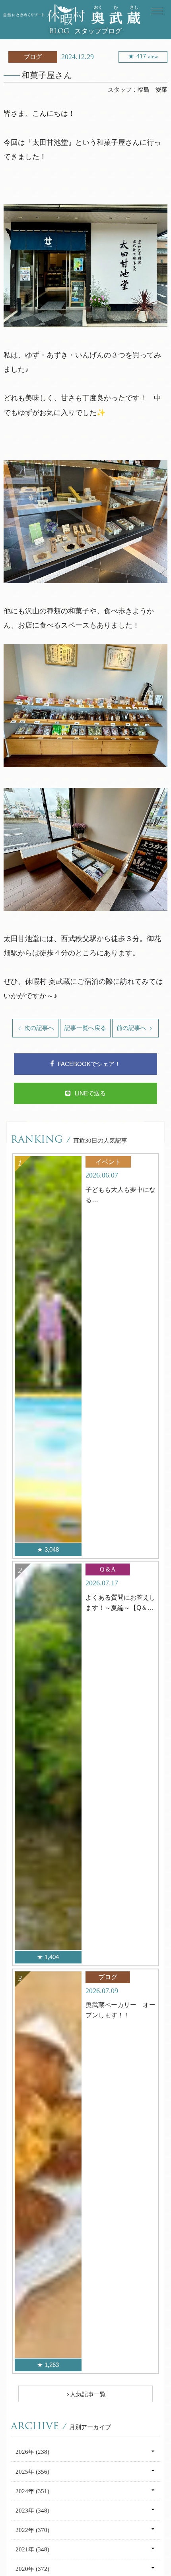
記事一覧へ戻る (85, 1028)
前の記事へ (132, 1028)
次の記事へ (38, 1028)
